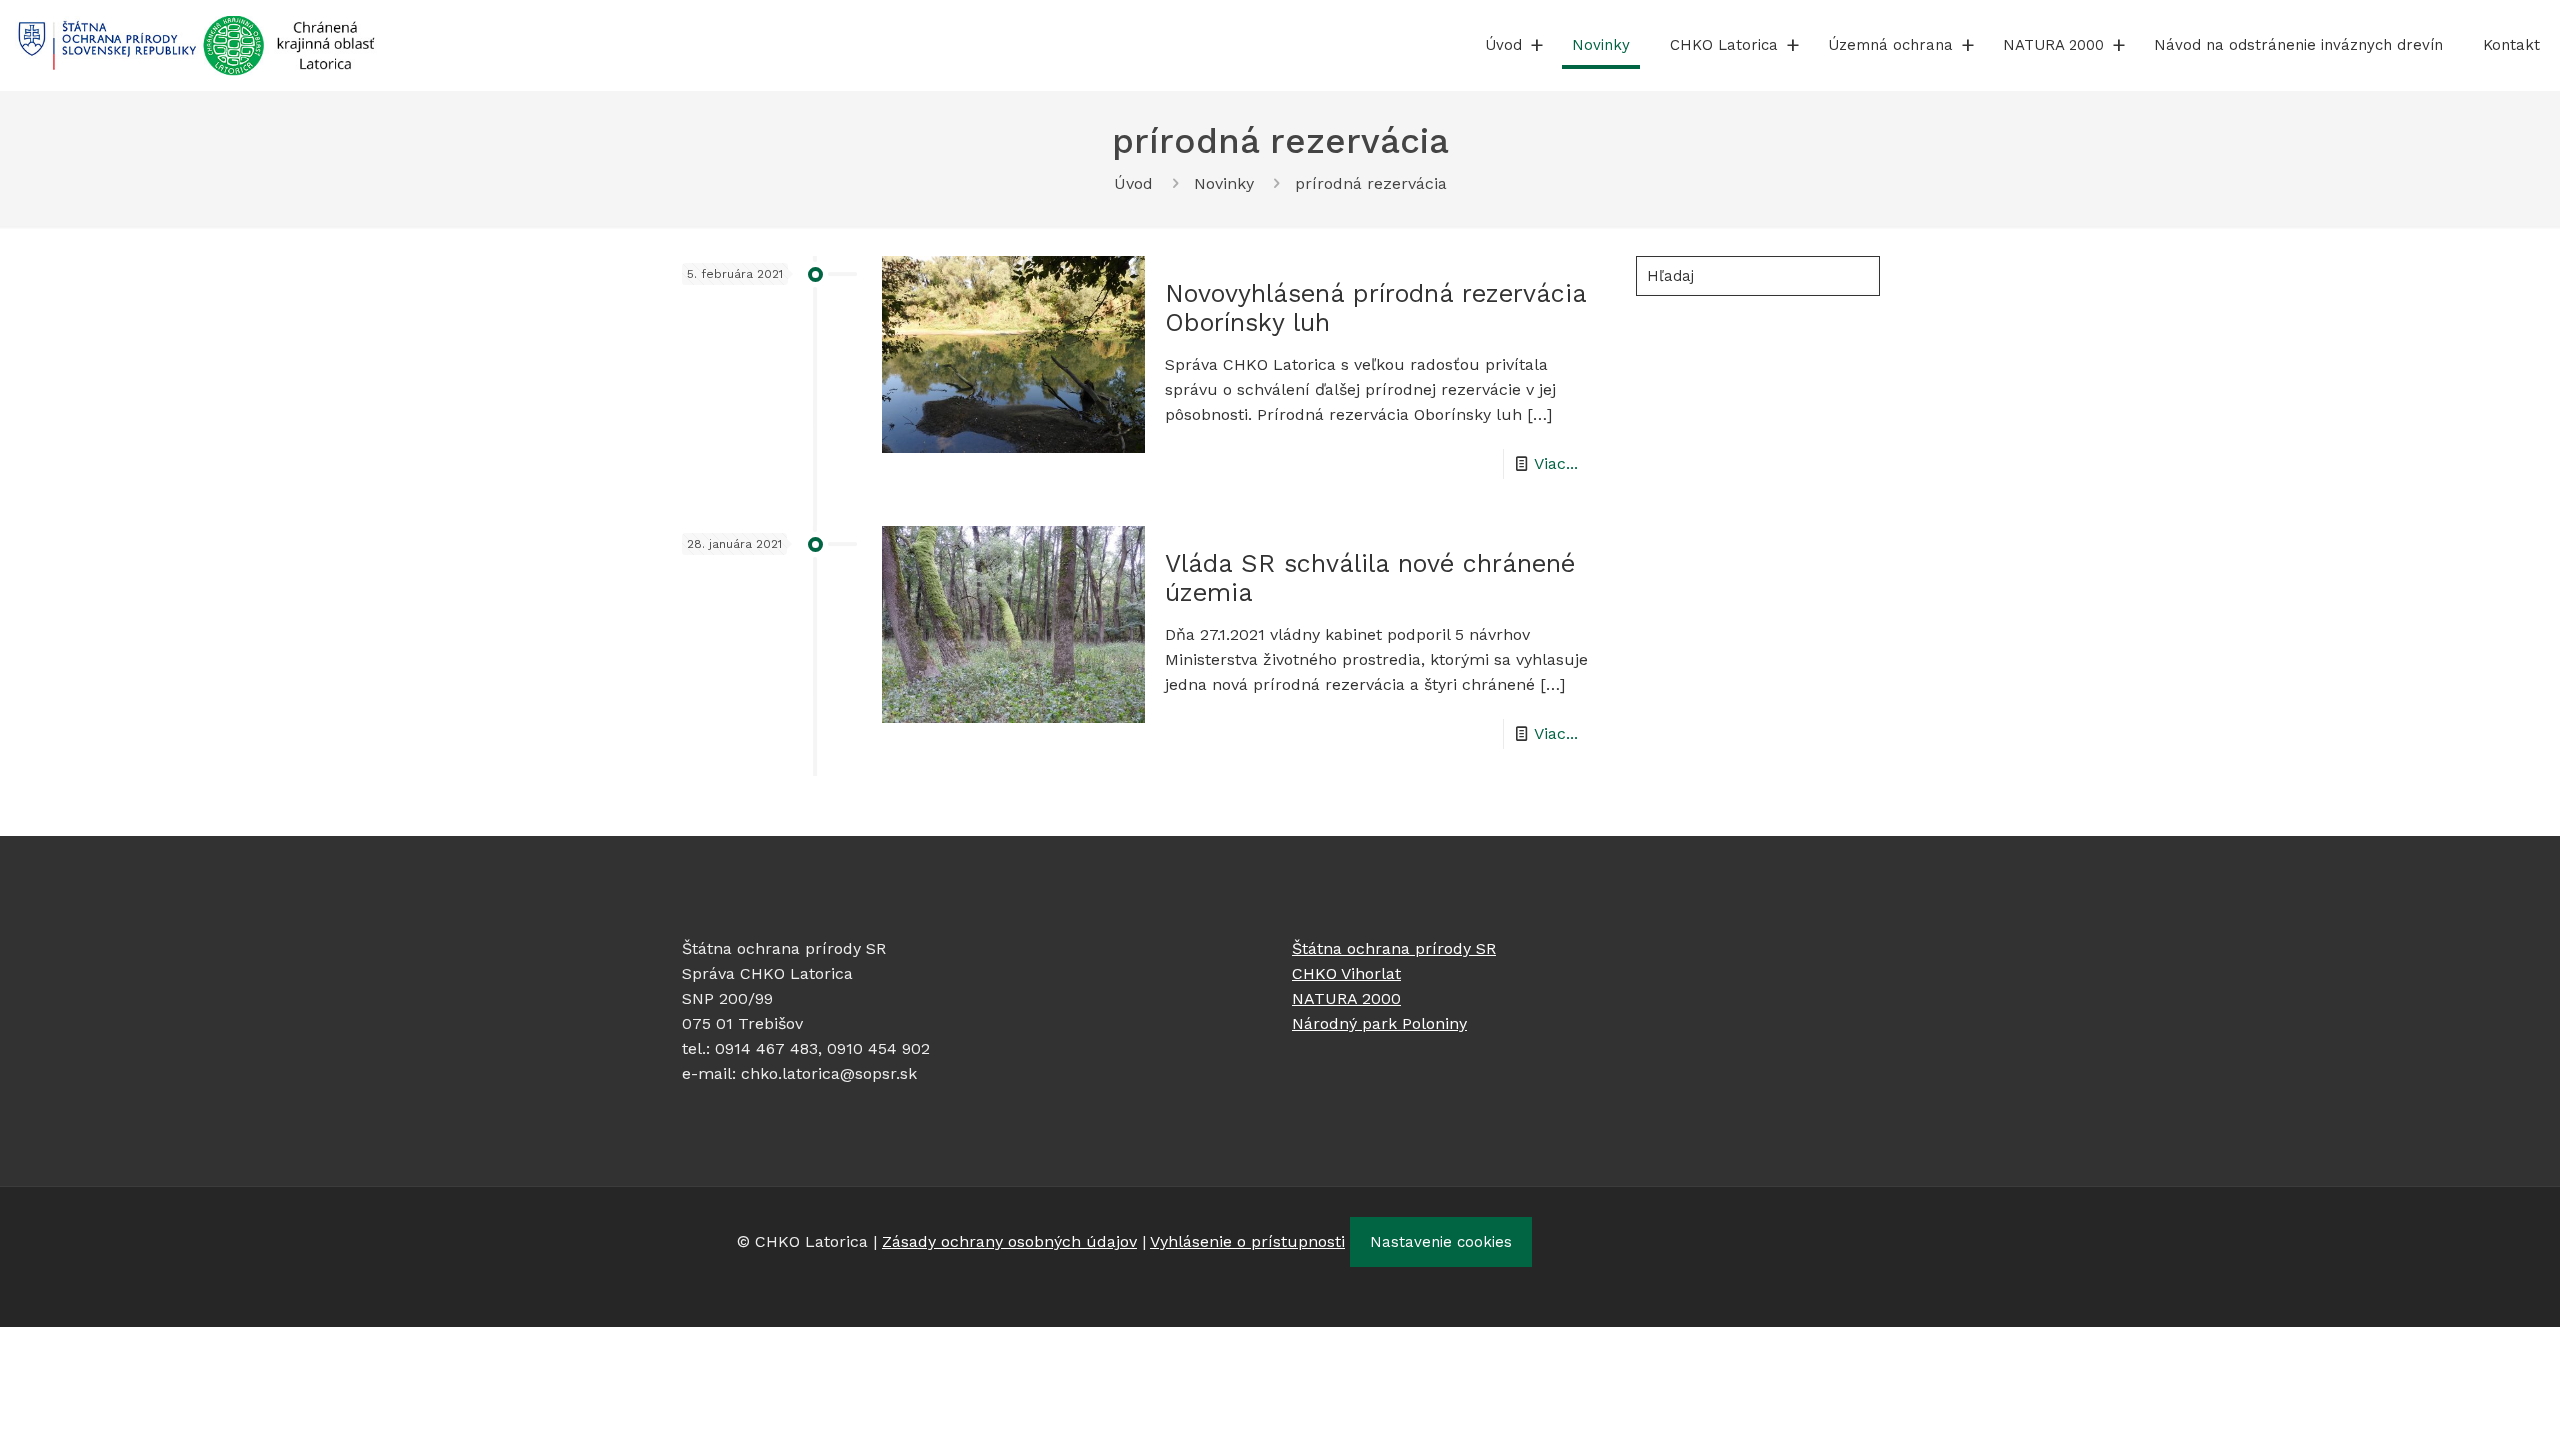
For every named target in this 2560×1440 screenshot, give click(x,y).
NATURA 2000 (1346, 998)
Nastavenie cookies (1441, 1242)
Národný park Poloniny (1379, 1023)
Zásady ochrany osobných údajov (1009, 1241)
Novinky (1224, 183)
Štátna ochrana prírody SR (1394, 948)
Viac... (1556, 463)
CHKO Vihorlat (1346, 973)
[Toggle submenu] (1537, 45)
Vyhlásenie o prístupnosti (1247, 1241)
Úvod (1133, 183)
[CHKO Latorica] (196, 45)
